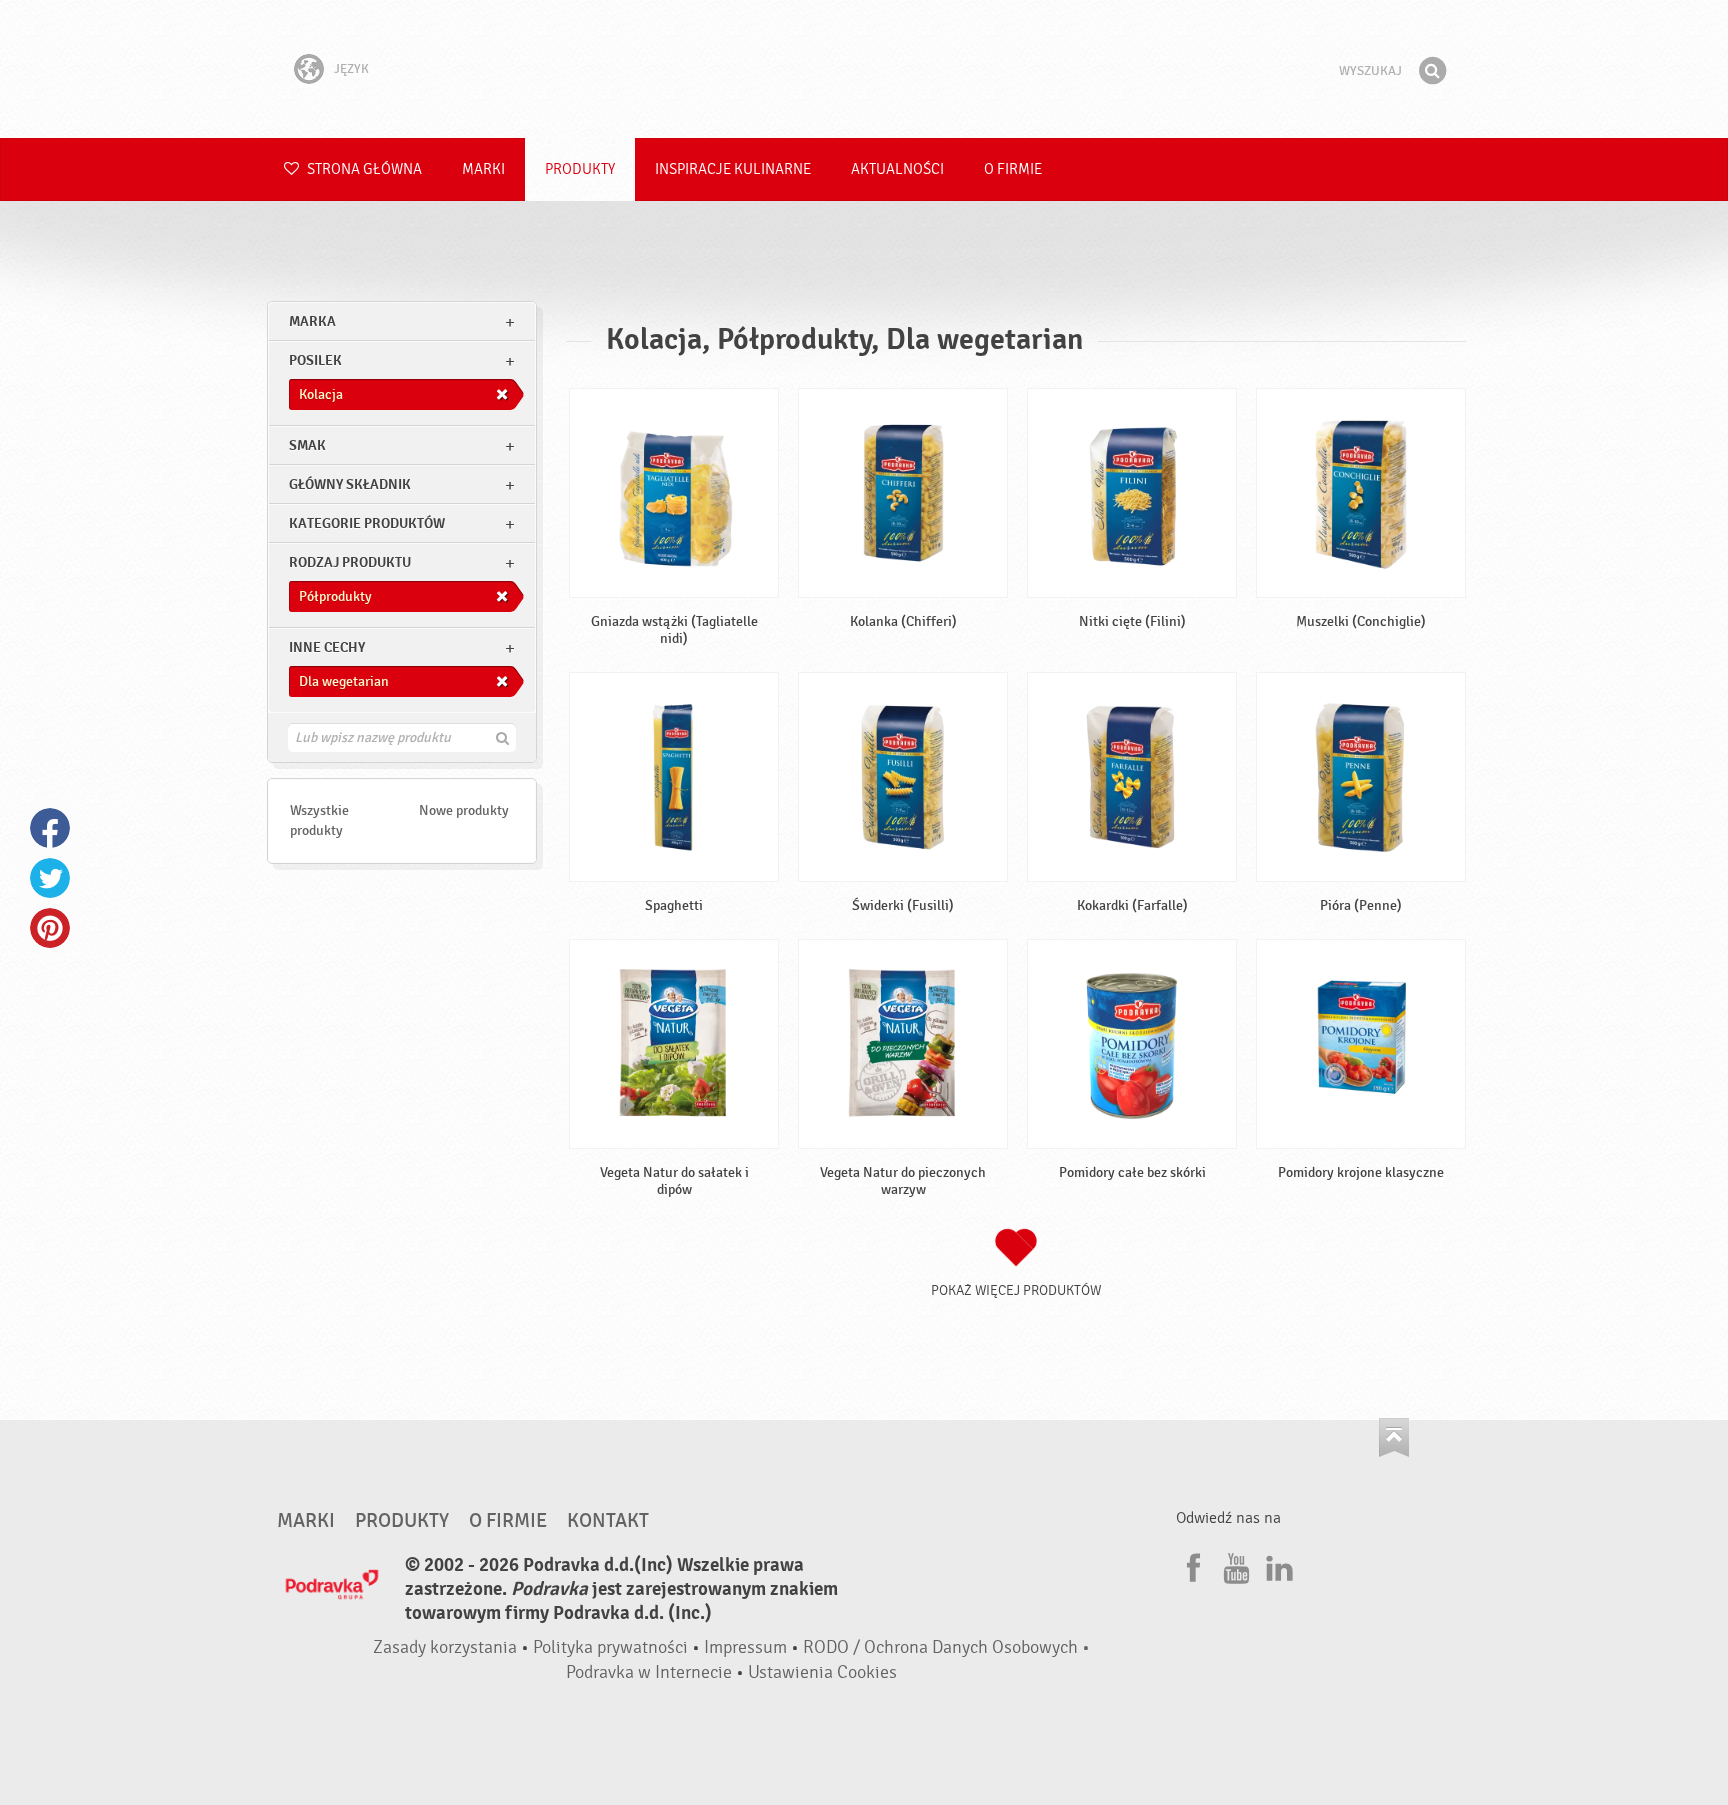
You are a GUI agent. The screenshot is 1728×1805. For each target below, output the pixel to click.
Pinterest (50, 928)
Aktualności (897, 169)
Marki (483, 169)
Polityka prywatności (610, 1647)
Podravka (864, 69)
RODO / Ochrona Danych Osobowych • (946, 1647)
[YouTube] (1234, 1565)
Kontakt (608, 1521)
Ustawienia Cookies (822, 1672)
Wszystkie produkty (319, 820)
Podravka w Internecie (649, 1672)
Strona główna (363, 169)
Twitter (50, 878)
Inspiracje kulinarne (733, 169)
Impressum (745, 1647)
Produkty (580, 169)
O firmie (1013, 169)
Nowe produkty (464, 810)
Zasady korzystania (445, 1647)
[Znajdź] (1432, 71)
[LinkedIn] (1277, 1565)
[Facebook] (1191, 1565)
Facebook (50, 828)
